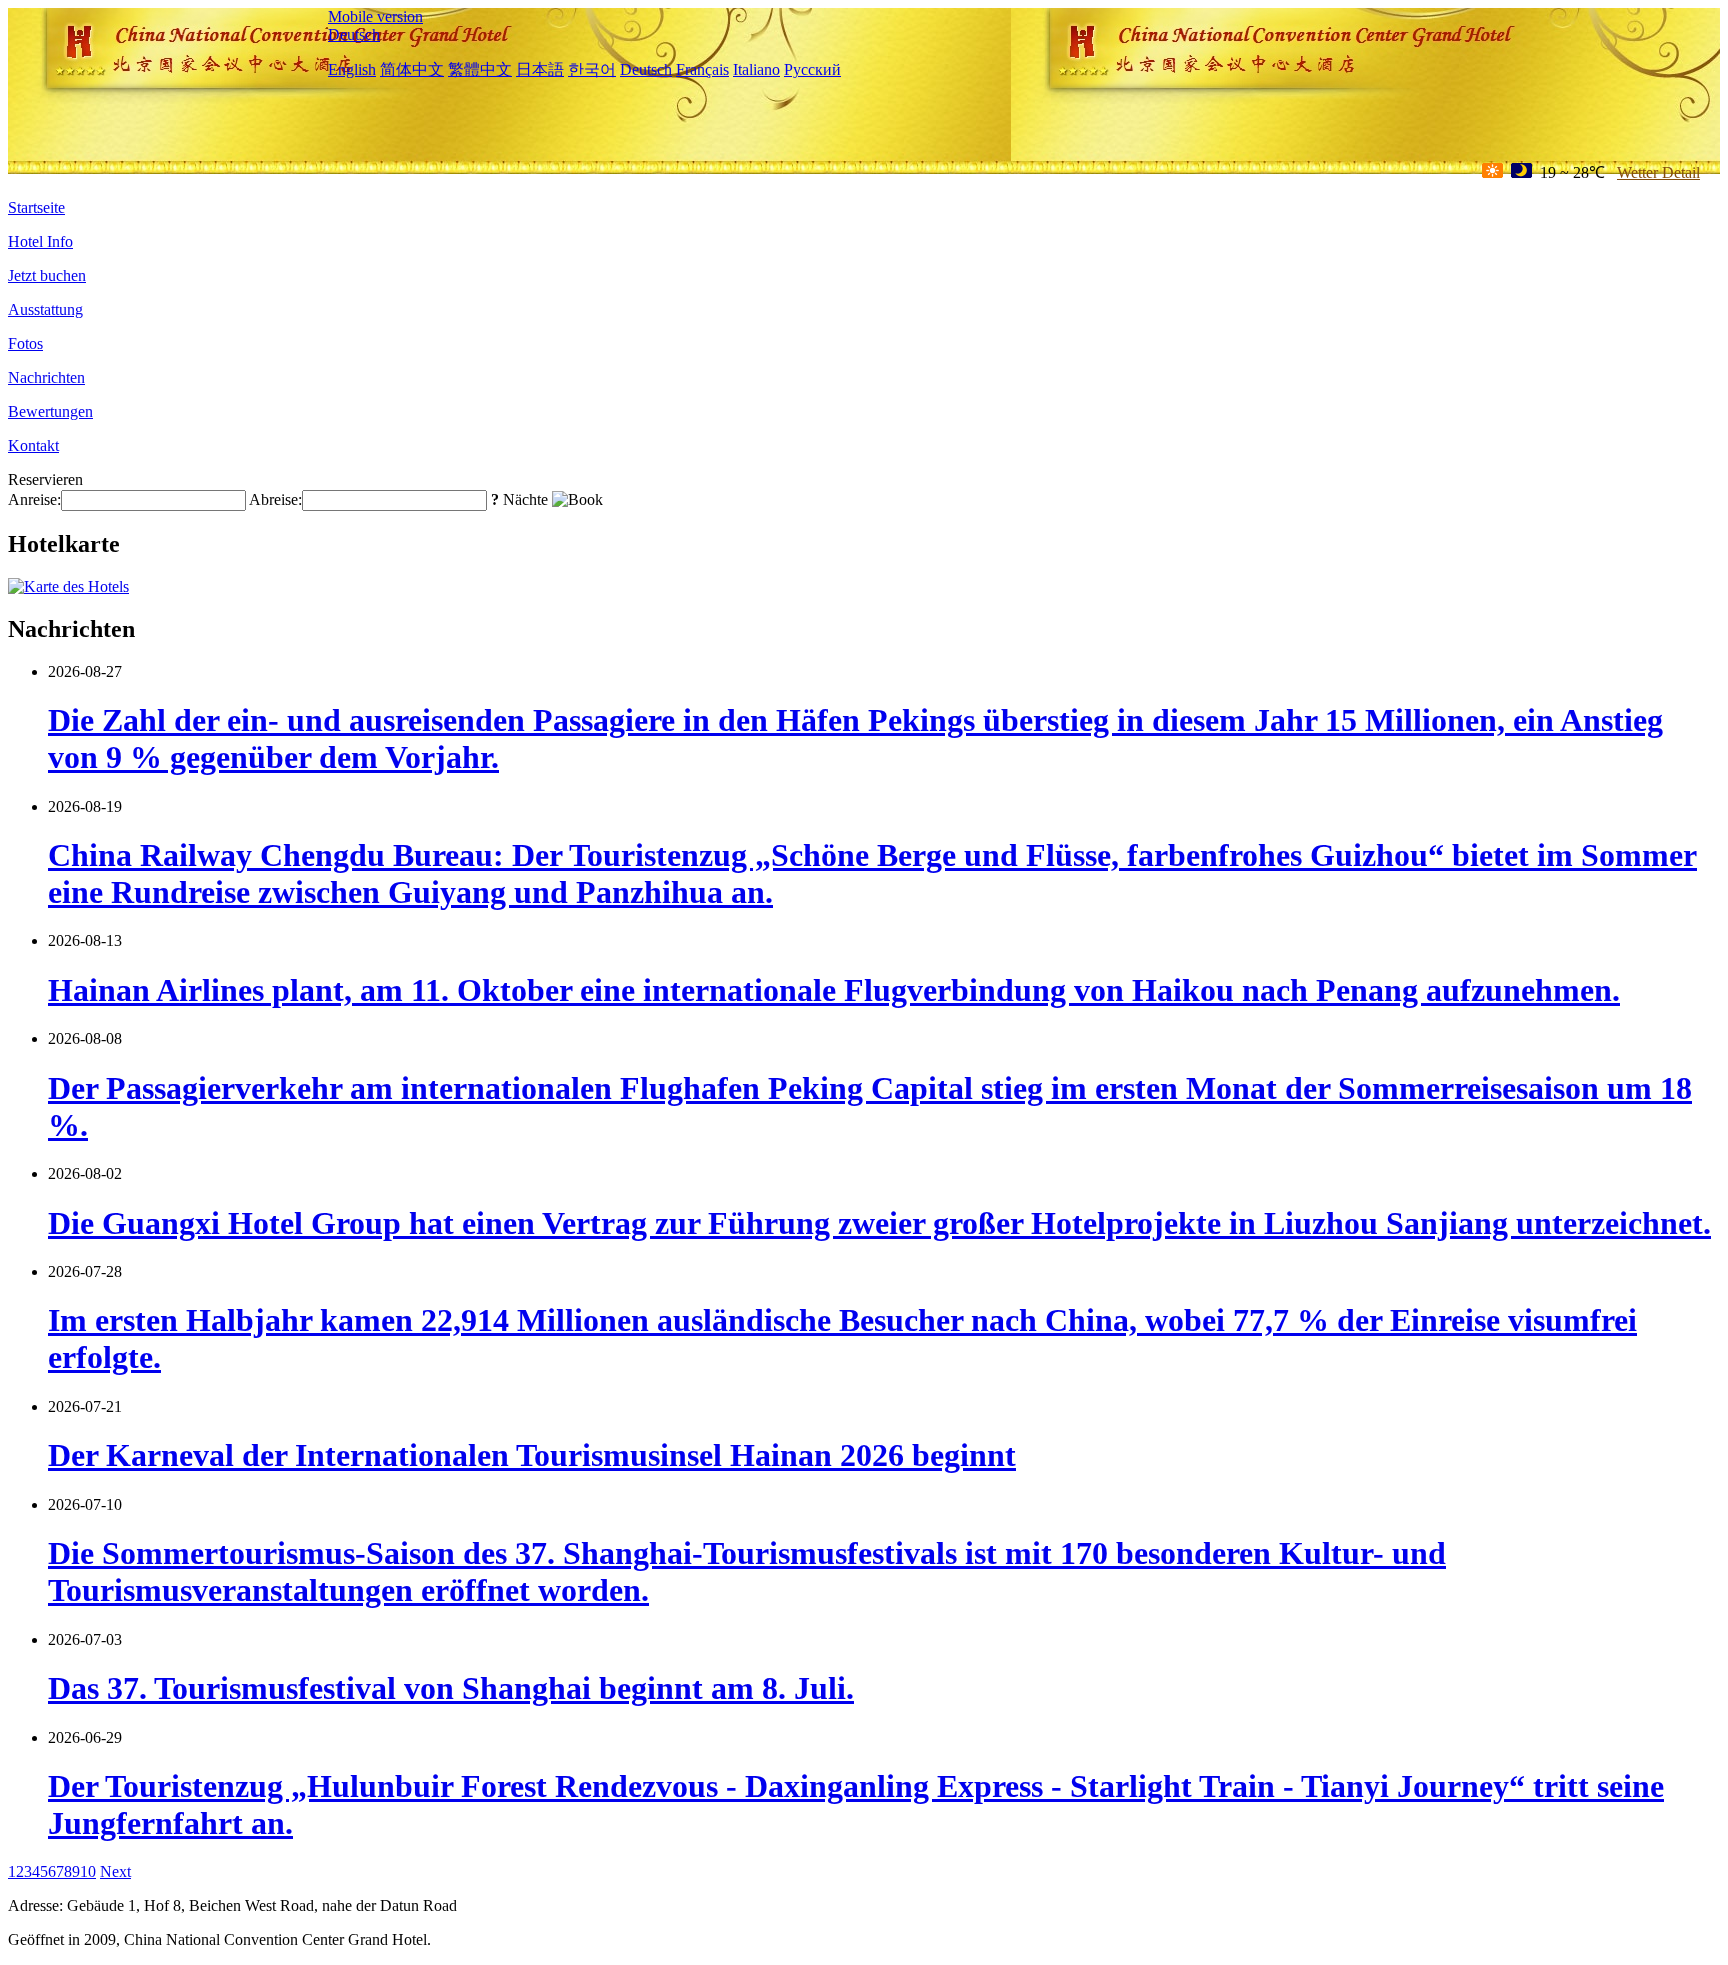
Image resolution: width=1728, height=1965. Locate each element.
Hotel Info (40, 241)
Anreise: (34, 499)
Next (115, 1871)
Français (702, 69)
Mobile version (375, 16)
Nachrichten (46, 377)
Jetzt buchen (47, 275)
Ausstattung (45, 309)
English (352, 69)
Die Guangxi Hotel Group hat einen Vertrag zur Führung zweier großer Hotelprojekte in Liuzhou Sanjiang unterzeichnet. (879, 1223)
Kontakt (33, 445)
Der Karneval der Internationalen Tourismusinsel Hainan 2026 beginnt (532, 1455)
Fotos (25, 343)
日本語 (540, 69)
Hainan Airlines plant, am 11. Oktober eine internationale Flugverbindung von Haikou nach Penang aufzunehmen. (834, 990)
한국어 (592, 69)
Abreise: (275, 499)
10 (88, 1871)
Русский (812, 69)
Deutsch (354, 34)
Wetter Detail (1658, 172)
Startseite (36, 207)
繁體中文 (480, 69)
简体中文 (412, 69)
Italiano (756, 69)
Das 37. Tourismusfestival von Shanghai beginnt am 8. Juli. (451, 1688)
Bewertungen (50, 411)
